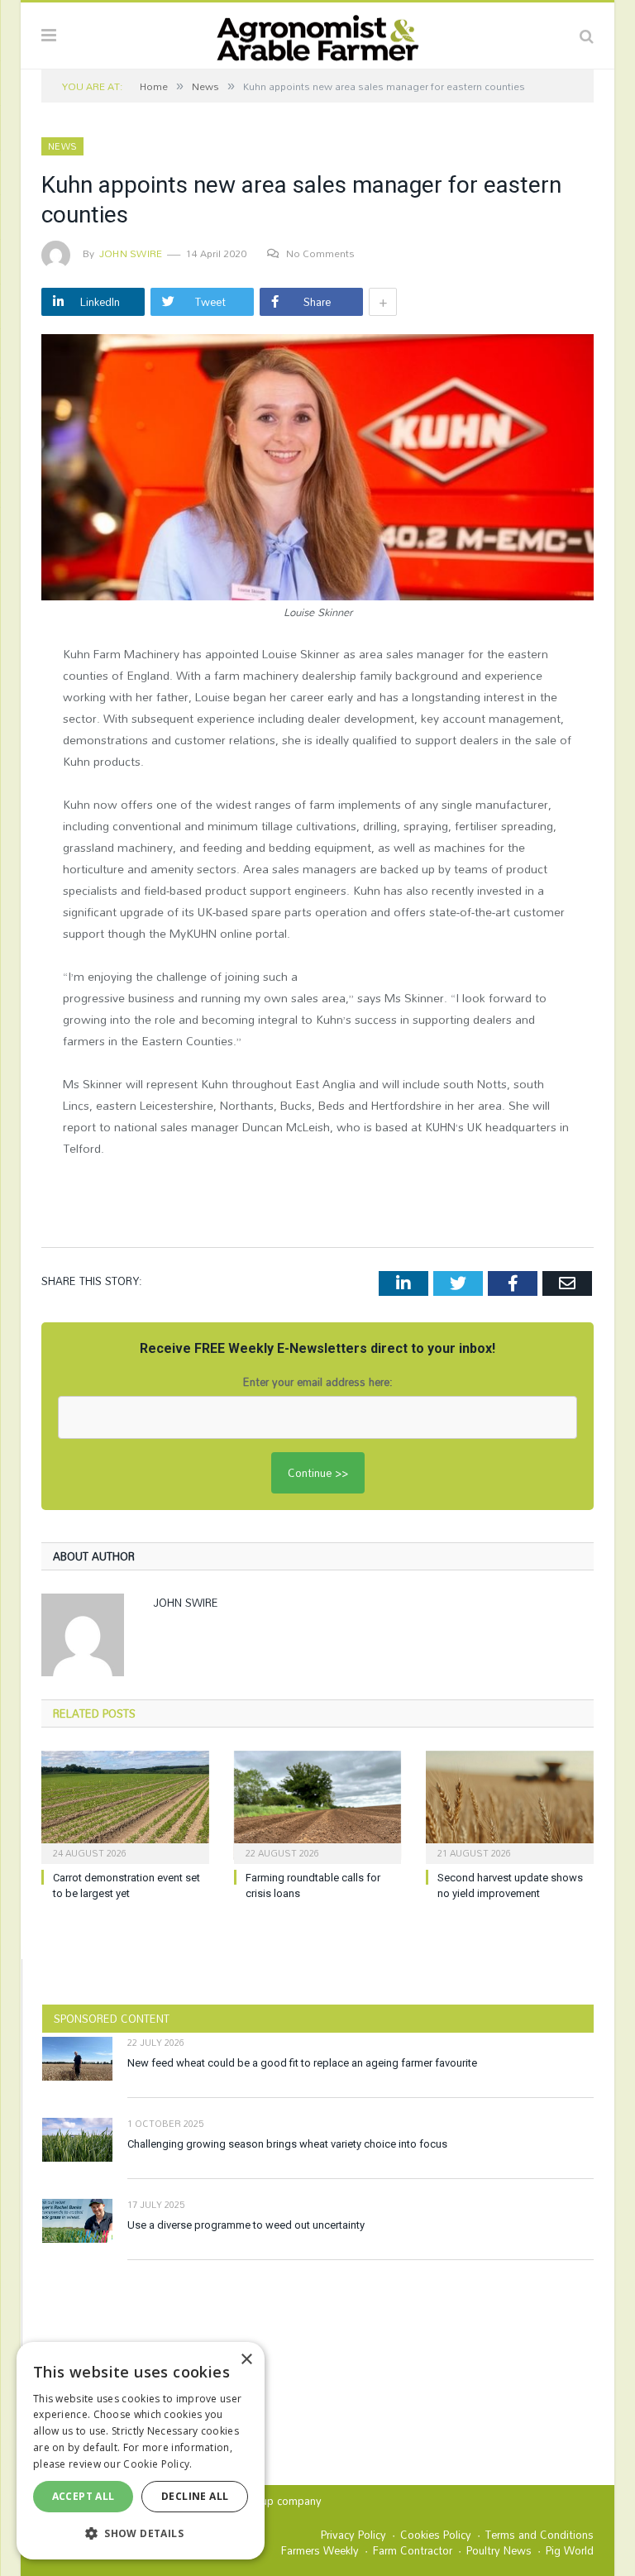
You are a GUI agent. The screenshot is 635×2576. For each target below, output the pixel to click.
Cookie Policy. (158, 2464)
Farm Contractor (413, 2550)
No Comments (320, 253)
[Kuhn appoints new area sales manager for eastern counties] (317, 469)
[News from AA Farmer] (317, 33)
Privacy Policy (353, 2535)
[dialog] (141, 2451)
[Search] (587, 36)
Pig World (570, 2550)
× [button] (246, 2360)
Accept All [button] (84, 2496)
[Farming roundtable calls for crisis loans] (318, 1806)
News (62, 146)
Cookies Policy (436, 2535)
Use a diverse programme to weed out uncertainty (246, 2225)
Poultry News (499, 2550)
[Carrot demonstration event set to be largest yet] (125, 1806)
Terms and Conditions (540, 2535)
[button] (141, 2533)
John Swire (131, 253)
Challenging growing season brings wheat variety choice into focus (287, 2144)
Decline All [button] (195, 2496)
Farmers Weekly (320, 2550)
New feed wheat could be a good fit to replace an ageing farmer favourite (302, 2063)
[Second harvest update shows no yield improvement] (510, 1806)
